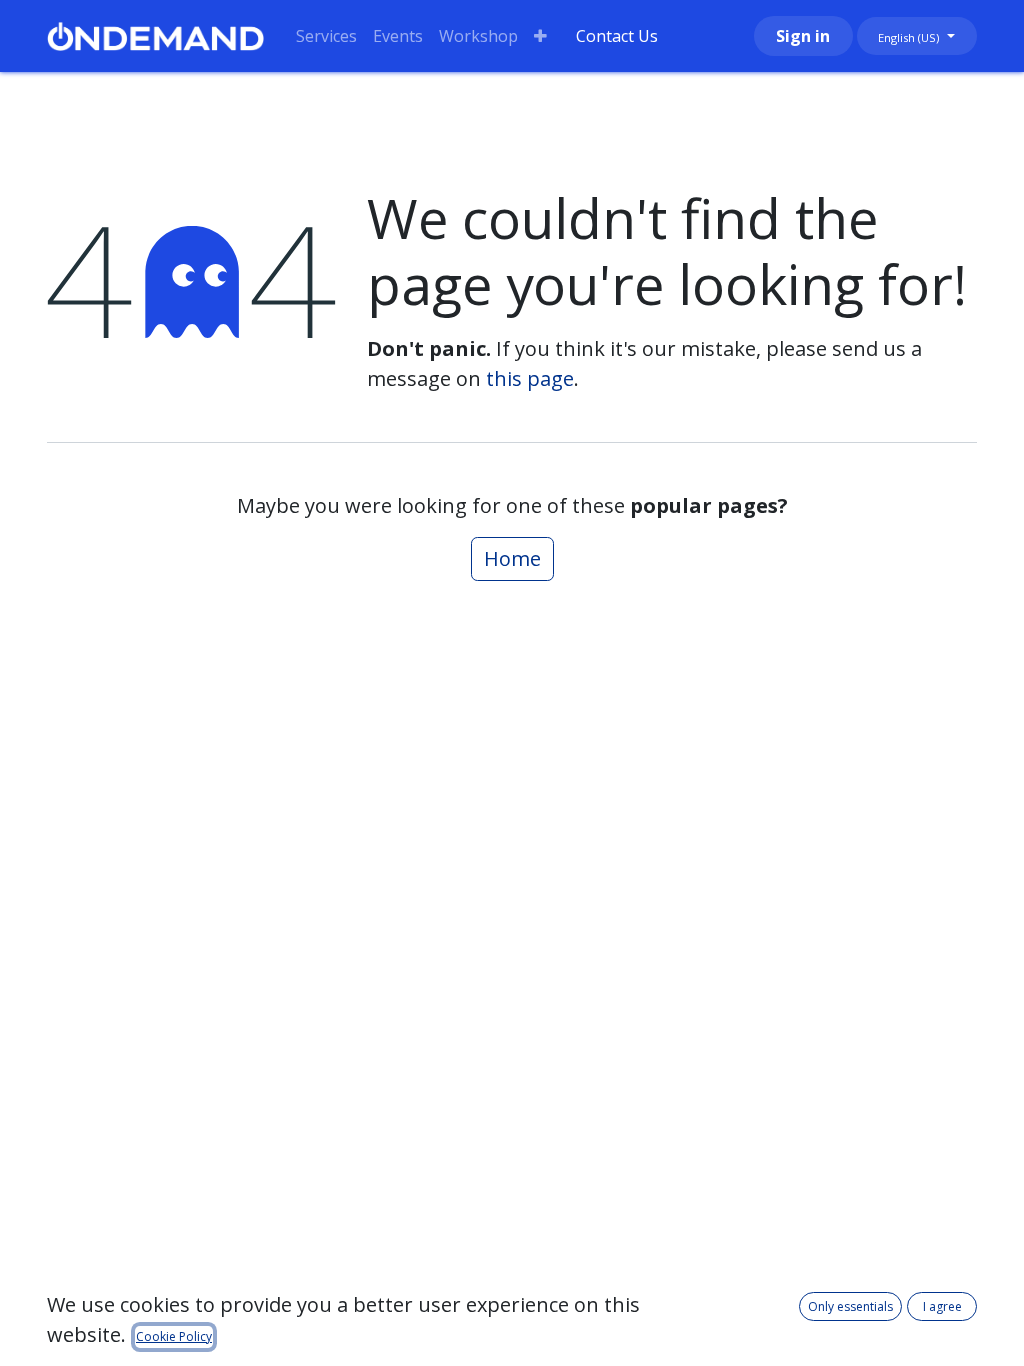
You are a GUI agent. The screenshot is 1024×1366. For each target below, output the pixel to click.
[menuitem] (326, 36)
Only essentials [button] (850, 1306)
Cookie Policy (174, 1336)
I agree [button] (942, 1306)
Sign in (803, 36)
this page (530, 378)
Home (512, 558)
